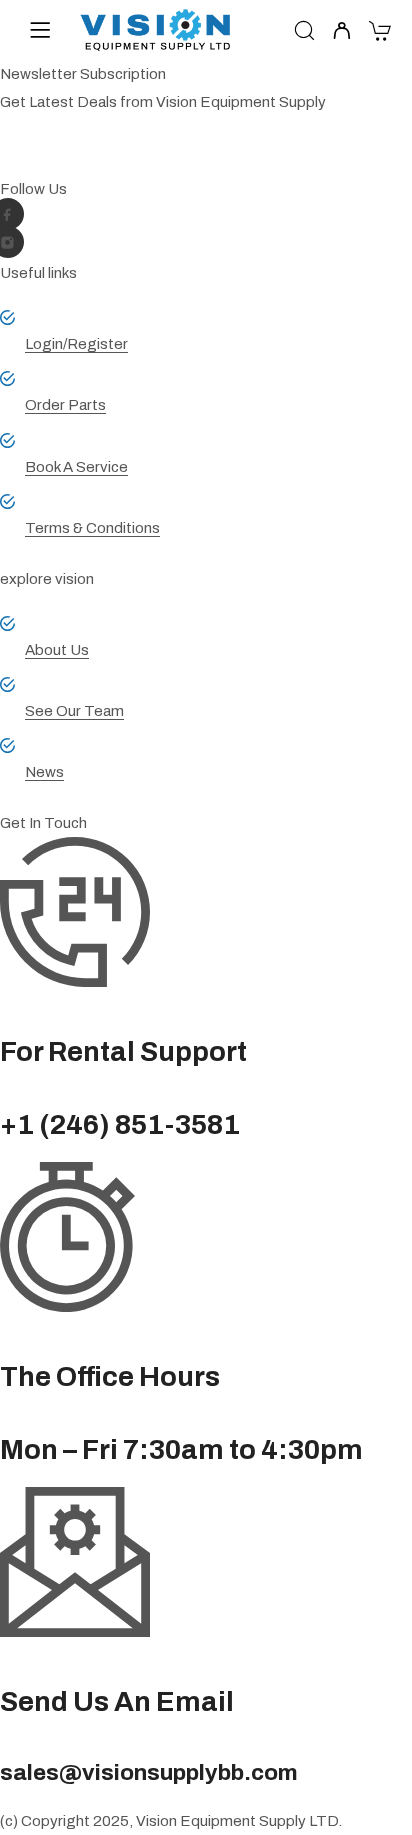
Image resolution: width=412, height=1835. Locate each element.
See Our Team (74, 711)
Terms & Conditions (92, 528)
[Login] (341, 32)
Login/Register (76, 344)
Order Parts (65, 405)
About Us (57, 650)
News (44, 772)
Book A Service (76, 467)
